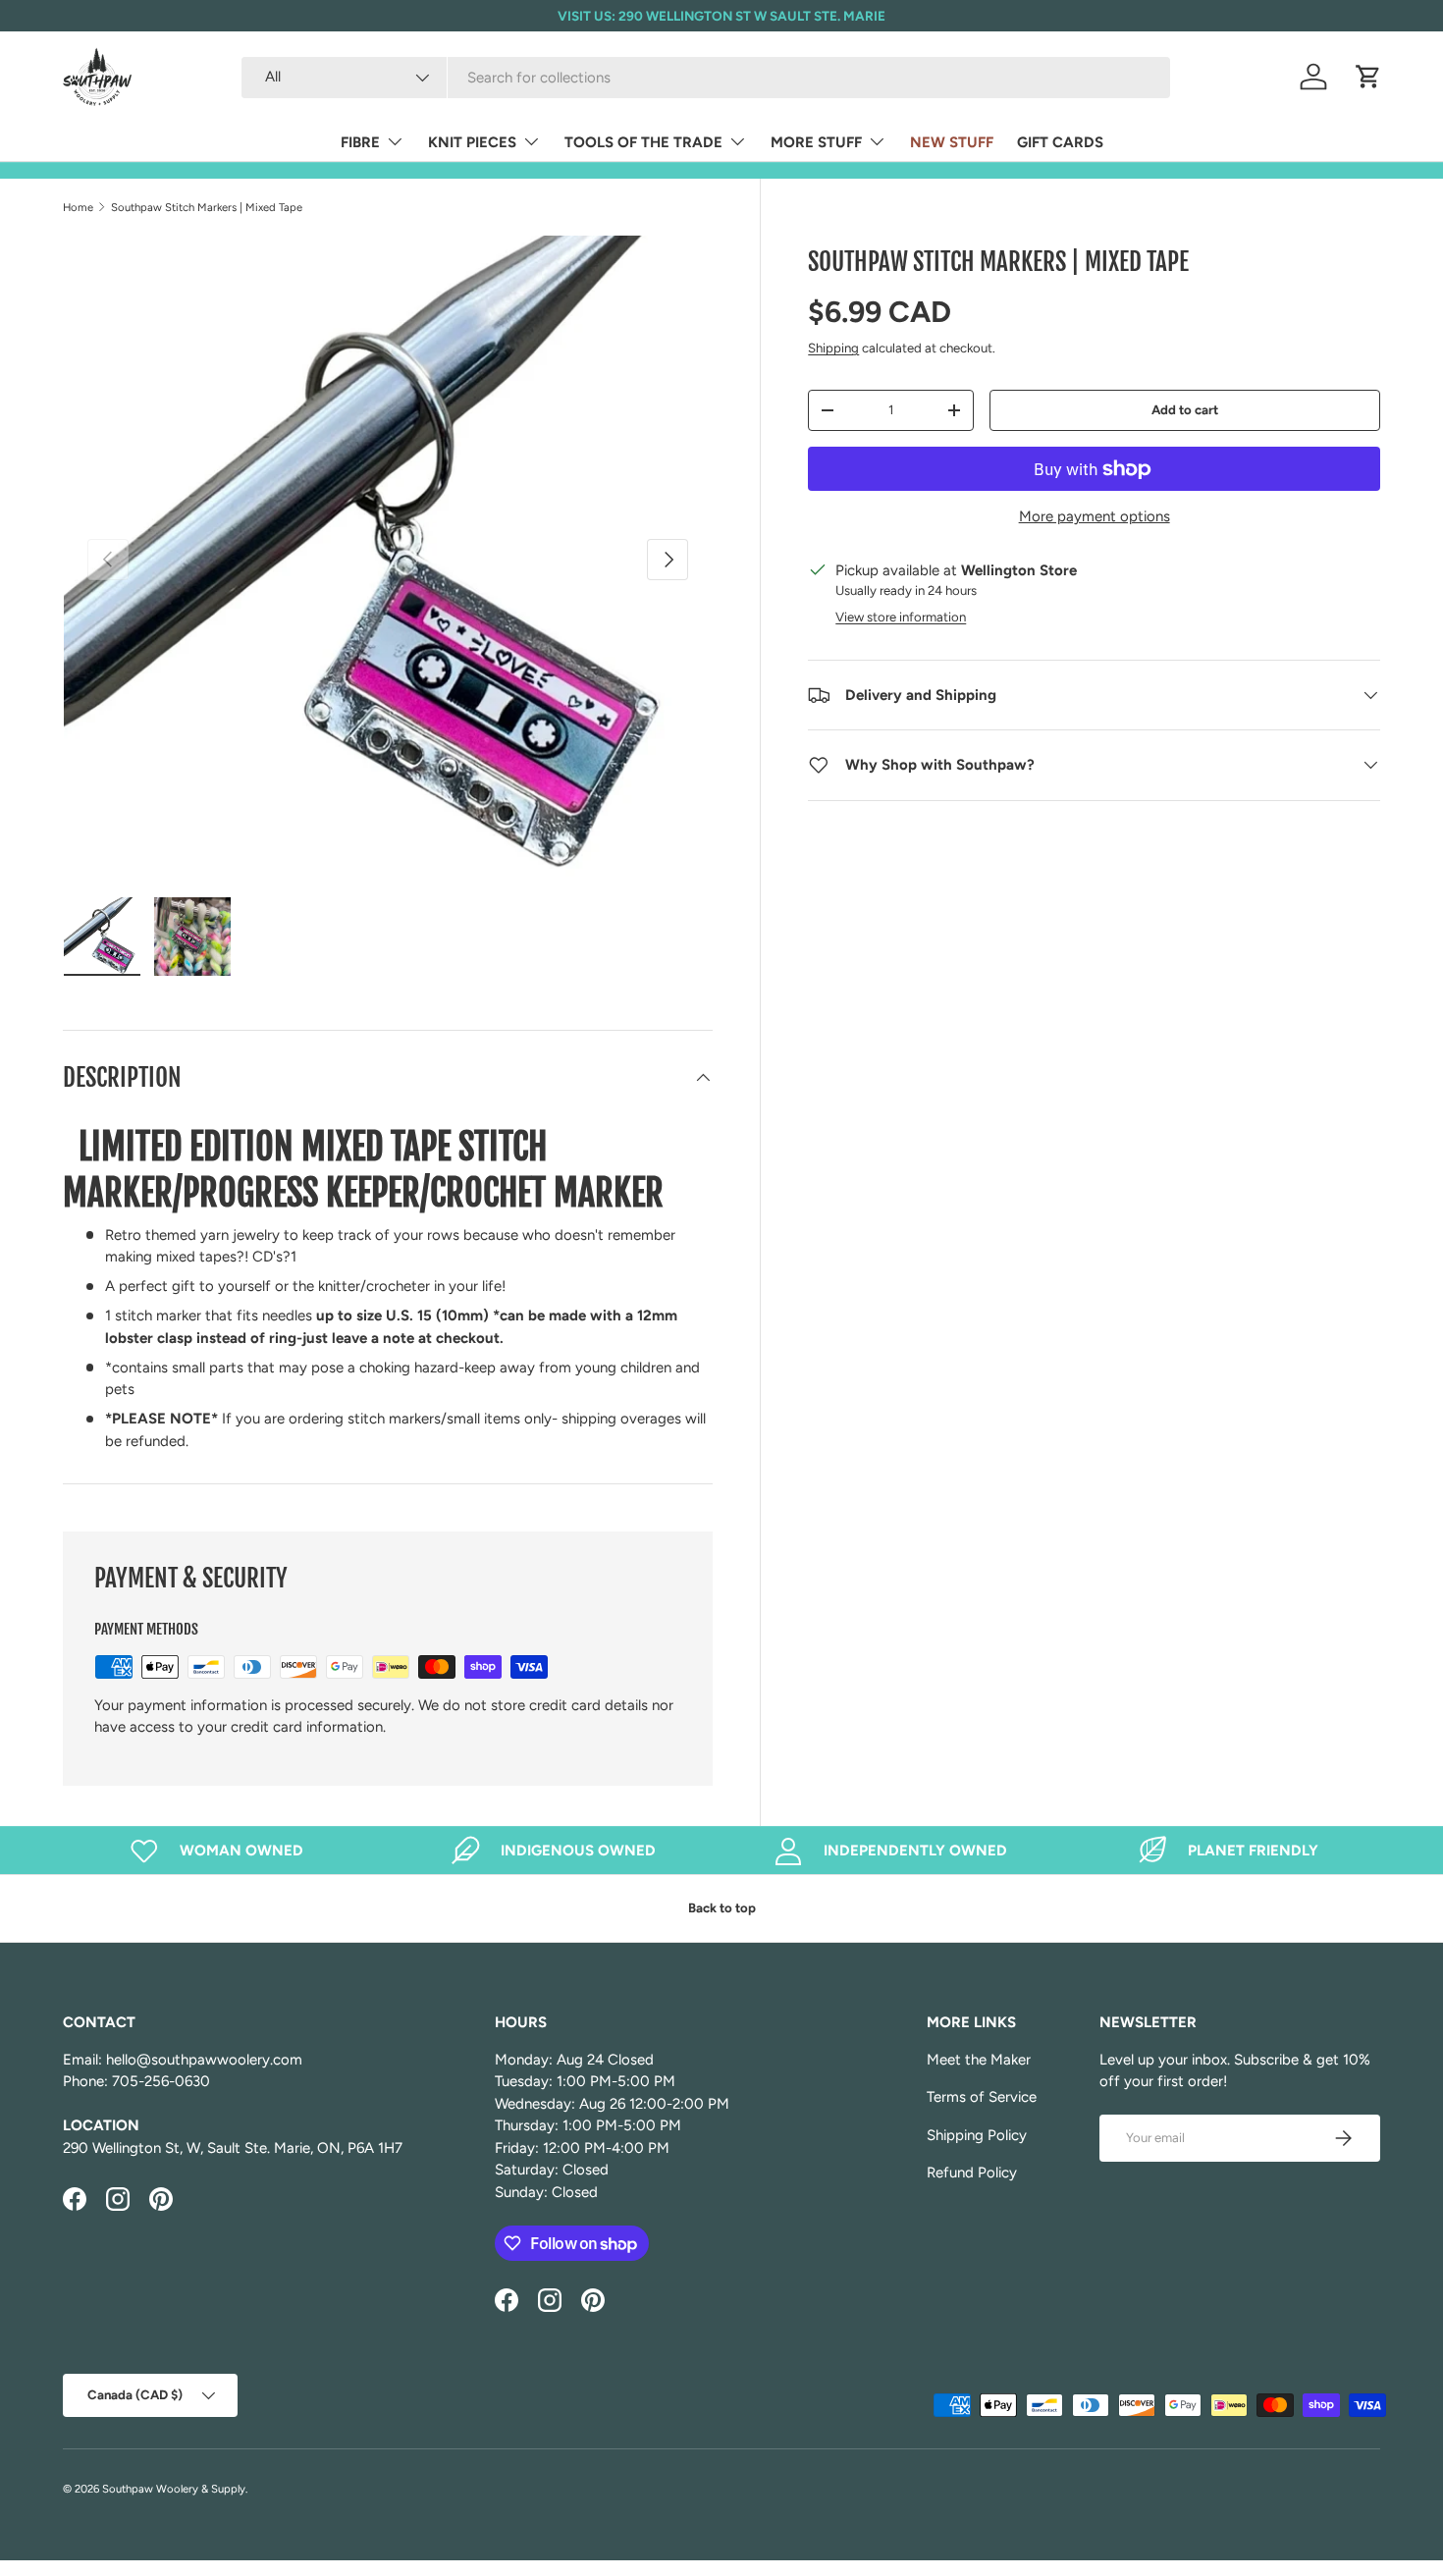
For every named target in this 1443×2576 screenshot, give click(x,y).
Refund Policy (972, 2173)
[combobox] (706, 78)
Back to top (722, 1907)
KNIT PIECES (472, 142)
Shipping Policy (977, 2135)
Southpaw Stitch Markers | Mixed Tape (207, 207)
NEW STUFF (952, 142)
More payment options (1095, 516)
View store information (901, 617)
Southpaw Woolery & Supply (174, 2489)
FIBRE (360, 142)
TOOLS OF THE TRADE (643, 142)
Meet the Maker (979, 2060)
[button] (1368, 77)
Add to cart (1185, 409)
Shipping (833, 348)
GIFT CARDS (1060, 142)
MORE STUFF (816, 142)
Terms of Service (982, 2097)
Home (78, 207)
